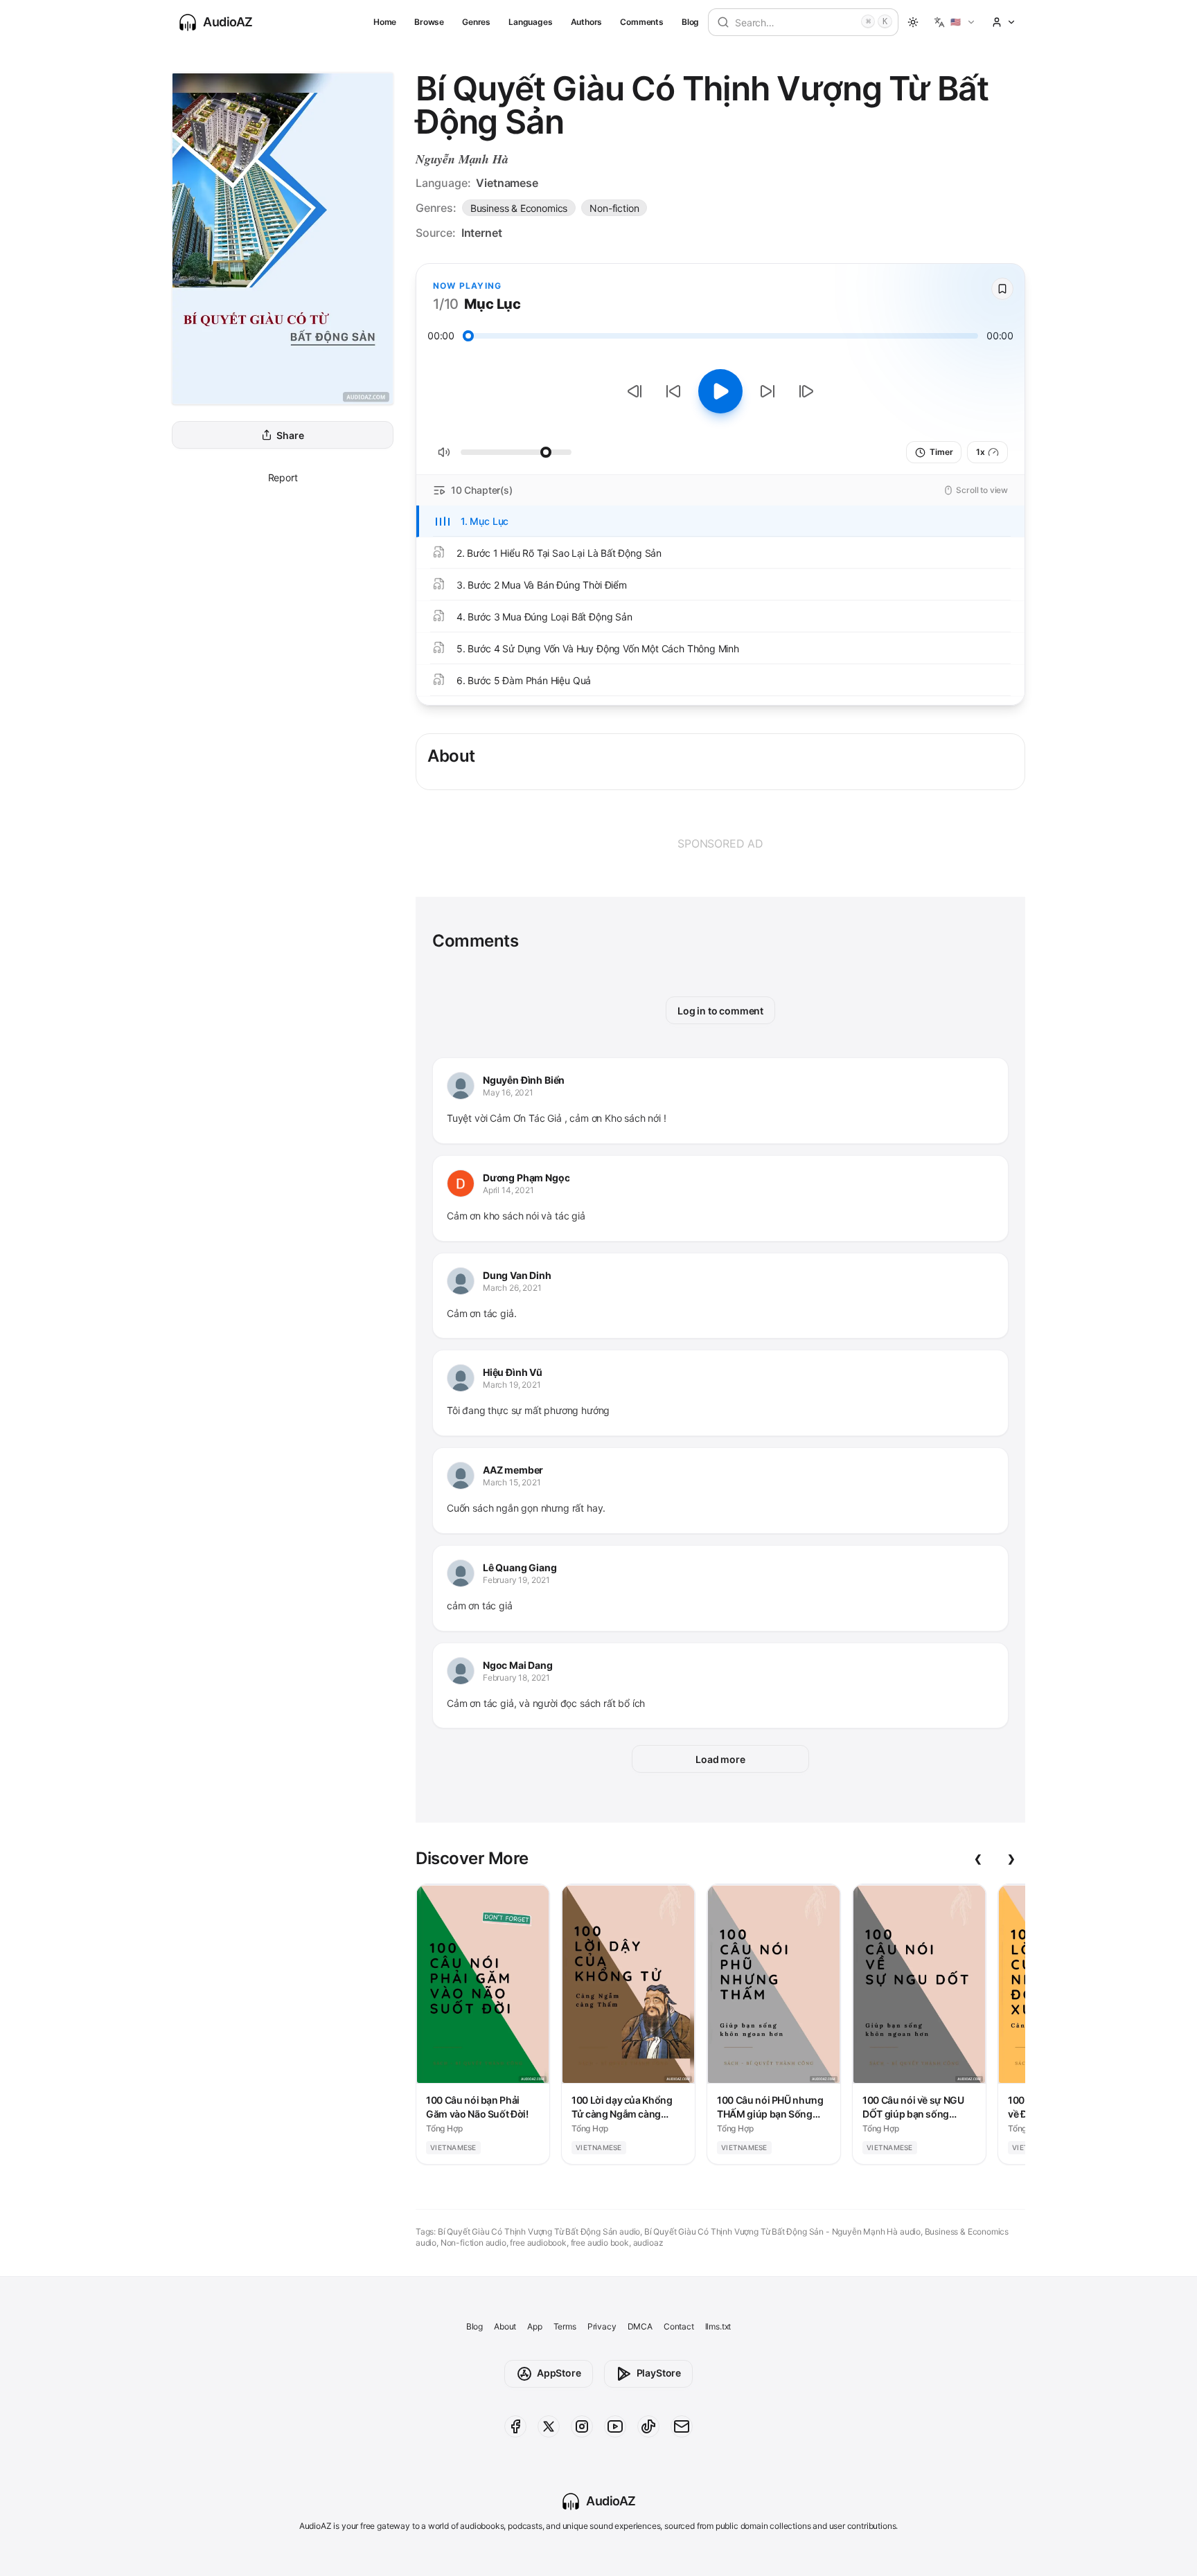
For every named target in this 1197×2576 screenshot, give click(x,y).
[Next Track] (806, 391)
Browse (429, 22)
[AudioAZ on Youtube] (615, 2426)
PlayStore (659, 2373)
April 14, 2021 (508, 1190)
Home (385, 22)
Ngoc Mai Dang (518, 1665)
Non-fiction (614, 208)
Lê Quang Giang (520, 1567)
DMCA (640, 2326)
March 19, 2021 (512, 1385)
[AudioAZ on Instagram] (582, 2426)
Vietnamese (507, 183)
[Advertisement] (720, 843)
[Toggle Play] (720, 391)
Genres (476, 22)
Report (283, 477)
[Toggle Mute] (444, 452)
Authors (587, 22)
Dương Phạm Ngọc (526, 1178)
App (534, 2326)
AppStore (559, 2373)
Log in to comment (720, 1011)
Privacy (602, 2326)
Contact (679, 2326)
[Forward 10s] (768, 391)
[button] (955, 22)
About (505, 2326)
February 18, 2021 (516, 1678)
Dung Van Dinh (517, 1275)
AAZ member (513, 1470)
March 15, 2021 (512, 1482)
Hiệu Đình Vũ (513, 1372)
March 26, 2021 (512, 1288)
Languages (530, 22)
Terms (565, 2326)
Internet (482, 233)
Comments (642, 22)
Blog (690, 22)
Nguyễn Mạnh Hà (462, 159)
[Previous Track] (635, 391)
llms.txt (718, 2326)
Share (290, 435)
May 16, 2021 (508, 1092)
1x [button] (981, 452)
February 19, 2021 (516, 1580)
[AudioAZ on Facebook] (515, 2426)
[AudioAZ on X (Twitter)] (549, 2426)
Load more (720, 1759)
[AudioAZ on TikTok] (648, 2426)
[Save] (1002, 289)
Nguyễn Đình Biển (524, 1080)
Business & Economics (519, 208)
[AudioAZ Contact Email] (682, 2426)
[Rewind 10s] (673, 391)
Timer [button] (941, 452)
